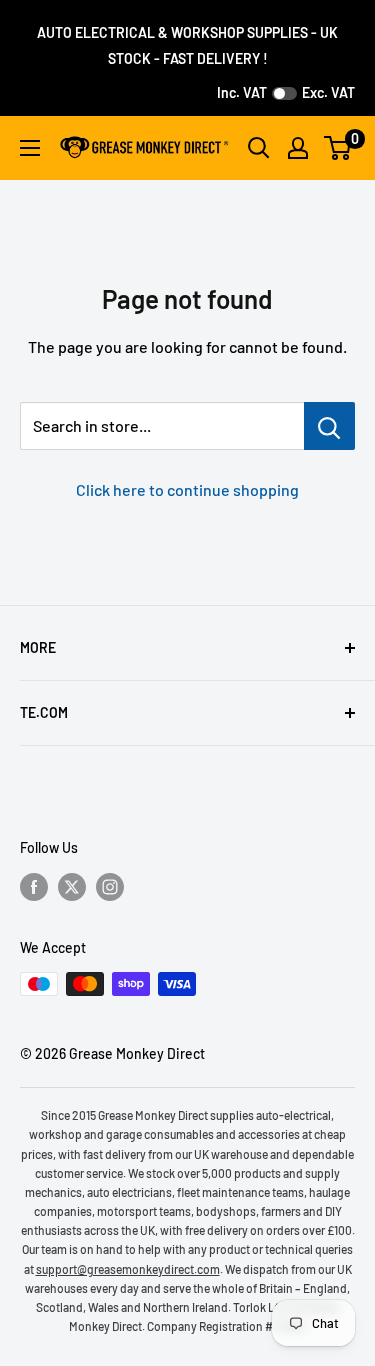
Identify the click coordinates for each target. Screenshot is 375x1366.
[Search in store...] (329, 426)
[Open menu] (30, 148)
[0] (338, 148)
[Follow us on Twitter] (72, 886)
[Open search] (259, 148)
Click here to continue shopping (187, 489)
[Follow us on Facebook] (34, 886)
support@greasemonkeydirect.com (128, 1269)
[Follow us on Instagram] (110, 886)
